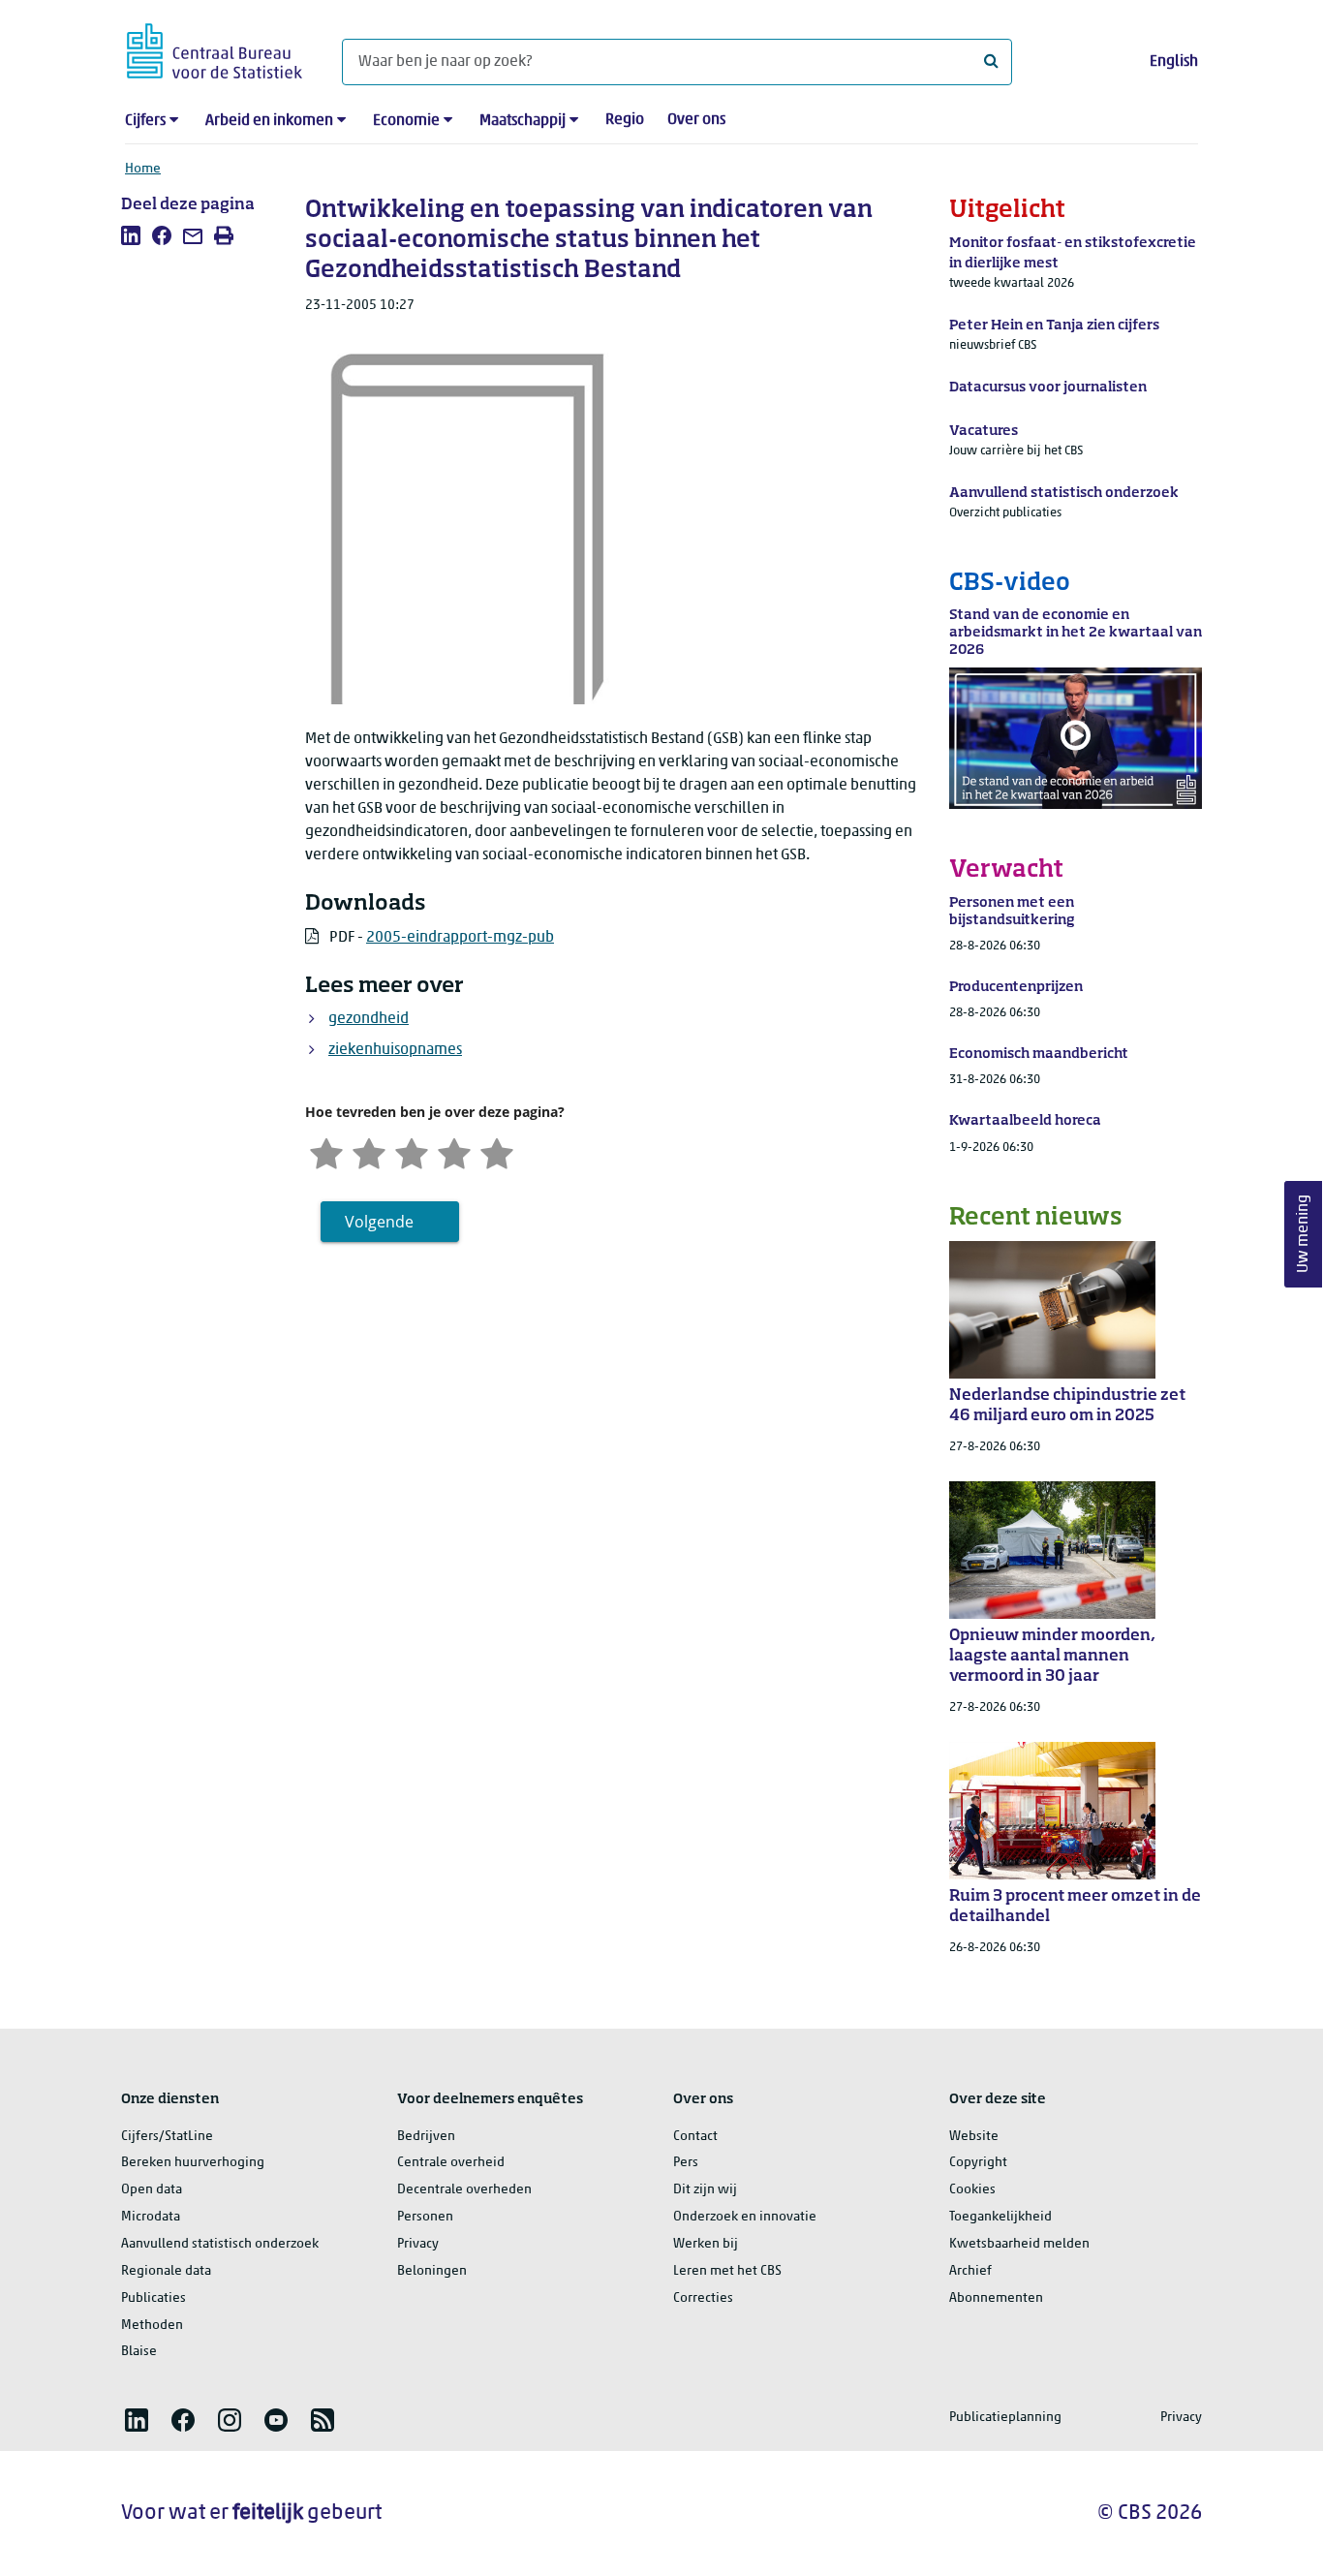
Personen (425, 2217)
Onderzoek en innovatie (745, 2217)
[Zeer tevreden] (497, 1151)
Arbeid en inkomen (269, 121)
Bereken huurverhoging (193, 2163)
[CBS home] (215, 48)
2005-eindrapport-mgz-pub (460, 938)
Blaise (139, 2352)
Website (974, 2137)
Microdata (151, 2217)
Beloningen (432, 2271)
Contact (695, 2137)
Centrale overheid (451, 2163)
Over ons (696, 120)
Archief (970, 2271)
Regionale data (166, 2271)
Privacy (418, 2244)
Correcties (703, 2298)
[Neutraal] (412, 1151)
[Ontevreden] (369, 1151)
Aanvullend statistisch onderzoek (220, 2244)
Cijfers (145, 121)
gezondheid (369, 1019)
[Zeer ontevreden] (326, 1151)
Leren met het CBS (727, 2271)
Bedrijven (426, 2137)
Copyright (978, 2163)
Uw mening (1304, 1234)
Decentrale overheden (464, 2190)
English (1174, 62)
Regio (625, 120)
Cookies (972, 2190)
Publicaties (154, 2298)
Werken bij (706, 2244)
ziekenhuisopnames (395, 1050)
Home (143, 169)
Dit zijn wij (705, 2190)
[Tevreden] (454, 1151)
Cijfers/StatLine (167, 2137)
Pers (686, 2163)
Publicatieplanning (1005, 2418)
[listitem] (131, 235)
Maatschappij (523, 121)
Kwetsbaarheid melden (1019, 2244)
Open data (152, 2190)
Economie (406, 121)
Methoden (152, 2326)
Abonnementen (996, 2298)
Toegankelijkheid (1000, 2217)
